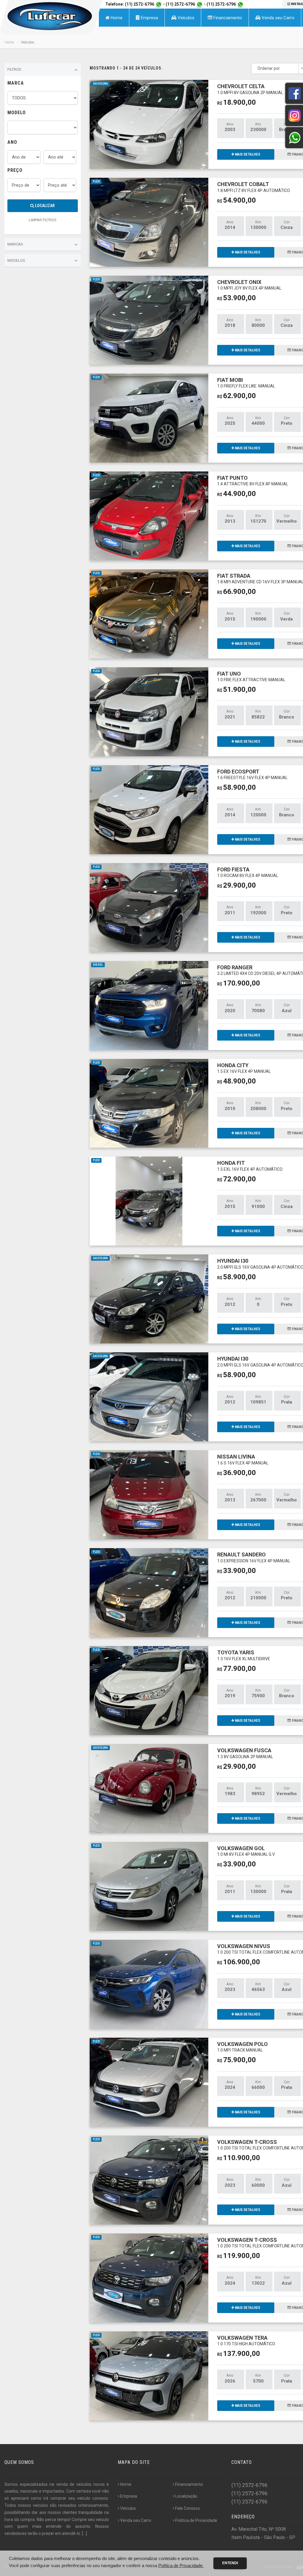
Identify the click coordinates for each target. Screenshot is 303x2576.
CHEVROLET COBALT (254, 187)
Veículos (185, 18)
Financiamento (227, 18)
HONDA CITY (244, 1068)
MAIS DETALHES (247, 154)
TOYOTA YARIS (244, 1655)
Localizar (44, 206)
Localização (186, 2496)
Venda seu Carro (277, 18)
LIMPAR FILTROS (43, 220)
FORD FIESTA (248, 872)
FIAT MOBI (246, 383)
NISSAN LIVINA (243, 1459)
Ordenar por (269, 68)
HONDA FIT (250, 1166)
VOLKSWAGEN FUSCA (245, 1753)
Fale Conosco (188, 2508)
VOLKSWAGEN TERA (246, 2340)
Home (116, 18)
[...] (84, 2533)
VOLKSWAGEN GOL (246, 1851)
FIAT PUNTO (253, 481)
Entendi (230, 2563)
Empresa (149, 18)
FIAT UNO (251, 676)
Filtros (14, 69)
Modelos (16, 260)
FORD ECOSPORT (252, 774)
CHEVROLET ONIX (249, 285)
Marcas (15, 244)
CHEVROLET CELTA (250, 89)
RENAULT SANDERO (254, 1557)
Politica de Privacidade (196, 2520)
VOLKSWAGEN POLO (242, 2047)
